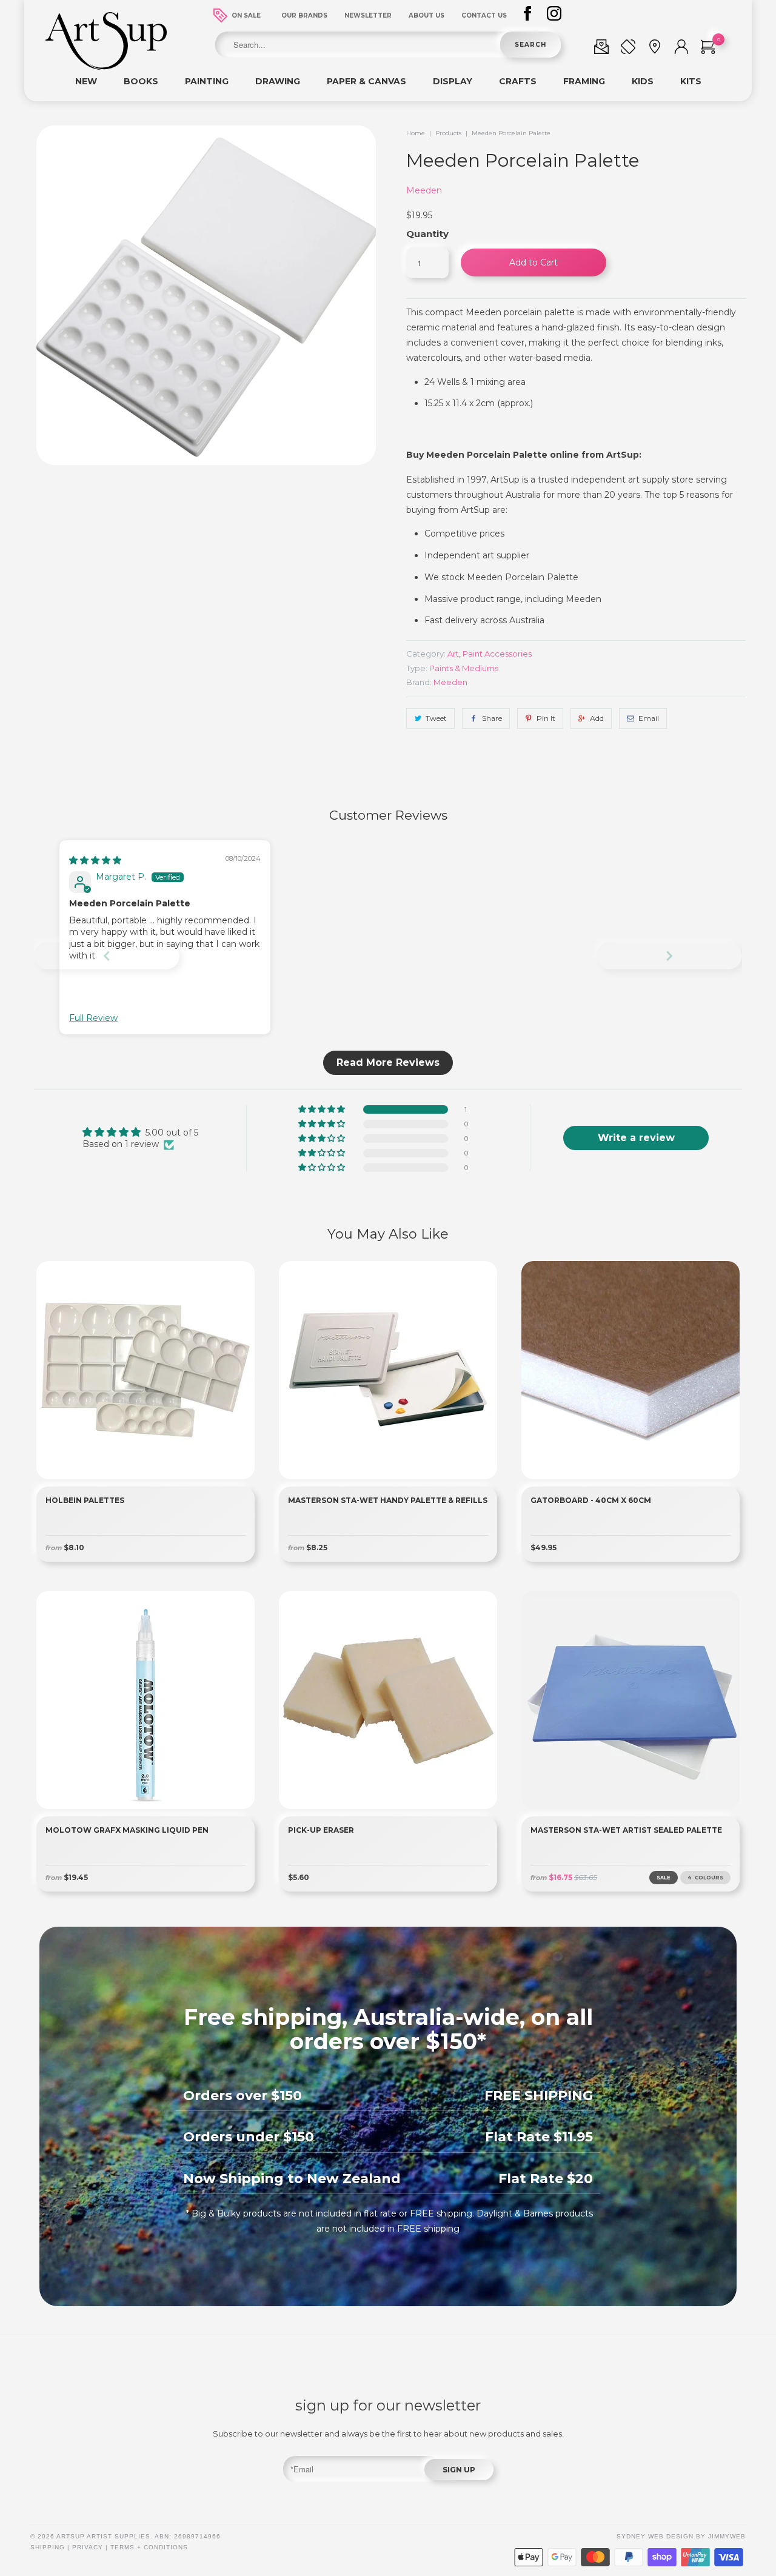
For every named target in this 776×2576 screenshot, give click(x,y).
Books (141, 81)
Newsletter (368, 15)
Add (597, 718)
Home (416, 133)
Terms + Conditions (149, 2547)
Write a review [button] (636, 1138)
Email (649, 718)
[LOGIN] (681, 49)
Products (448, 133)
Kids (643, 81)
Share (492, 718)
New (86, 81)
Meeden (424, 190)
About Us (426, 15)
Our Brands (304, 15)
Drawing (278, 81)
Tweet (436, 718)
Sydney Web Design (655, 2536)
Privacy (88, 2547)
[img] (95, 860)
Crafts (518, 81)
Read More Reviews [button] (388, 1062)
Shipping (48, 2547)
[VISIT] (655, 49)
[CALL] (628, 49)
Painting (207, 81)
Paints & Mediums (464, 668)
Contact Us (484, 15)
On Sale (246, 15)
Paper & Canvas (366, 81)
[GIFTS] (601, 49)
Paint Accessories (497, 654)
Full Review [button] (93, 1018)
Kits (691, 81)
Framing (584, 81)
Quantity (427, 234)
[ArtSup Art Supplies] (106, 67)
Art (453, 654)
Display (453, 81)
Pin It (546, 718)
